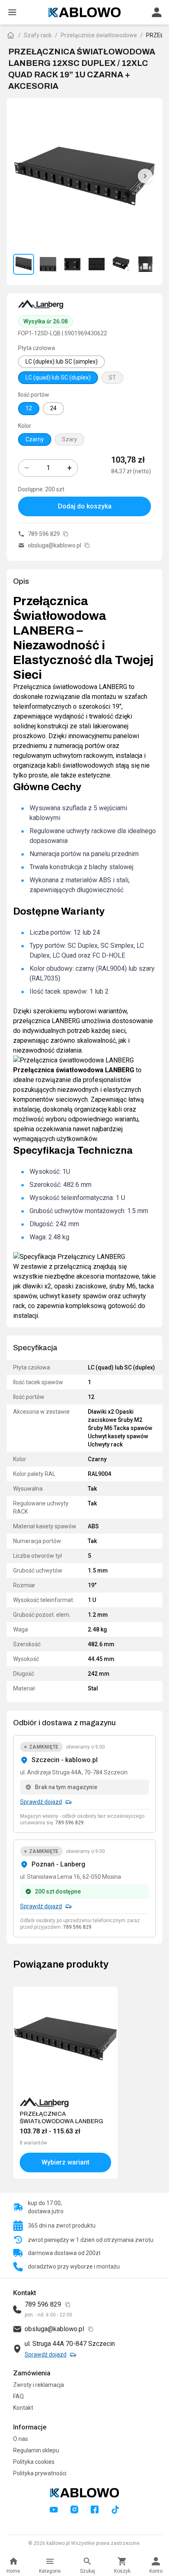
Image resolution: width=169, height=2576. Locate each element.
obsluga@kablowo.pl (55, 545)
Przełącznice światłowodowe (99, 35)
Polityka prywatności (40, 2473)
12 (29, 408)
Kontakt (23, 2408)
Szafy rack (38, 35)
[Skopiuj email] (87, 545)
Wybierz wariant (65, 2162)
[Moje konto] (157, 12)
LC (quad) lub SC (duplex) (58, 377)
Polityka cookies (34, 2462)
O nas (21, 2439)
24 (53, 408)
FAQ (18, 2396)
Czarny (35, 439)
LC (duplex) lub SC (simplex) (62, 362)
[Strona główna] (11, 35)
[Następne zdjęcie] (145, 176)
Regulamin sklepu (36, 2450)
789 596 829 (44, 534)
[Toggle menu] (12, 12)
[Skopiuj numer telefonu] (66, 534)
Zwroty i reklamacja (39, 2385)
